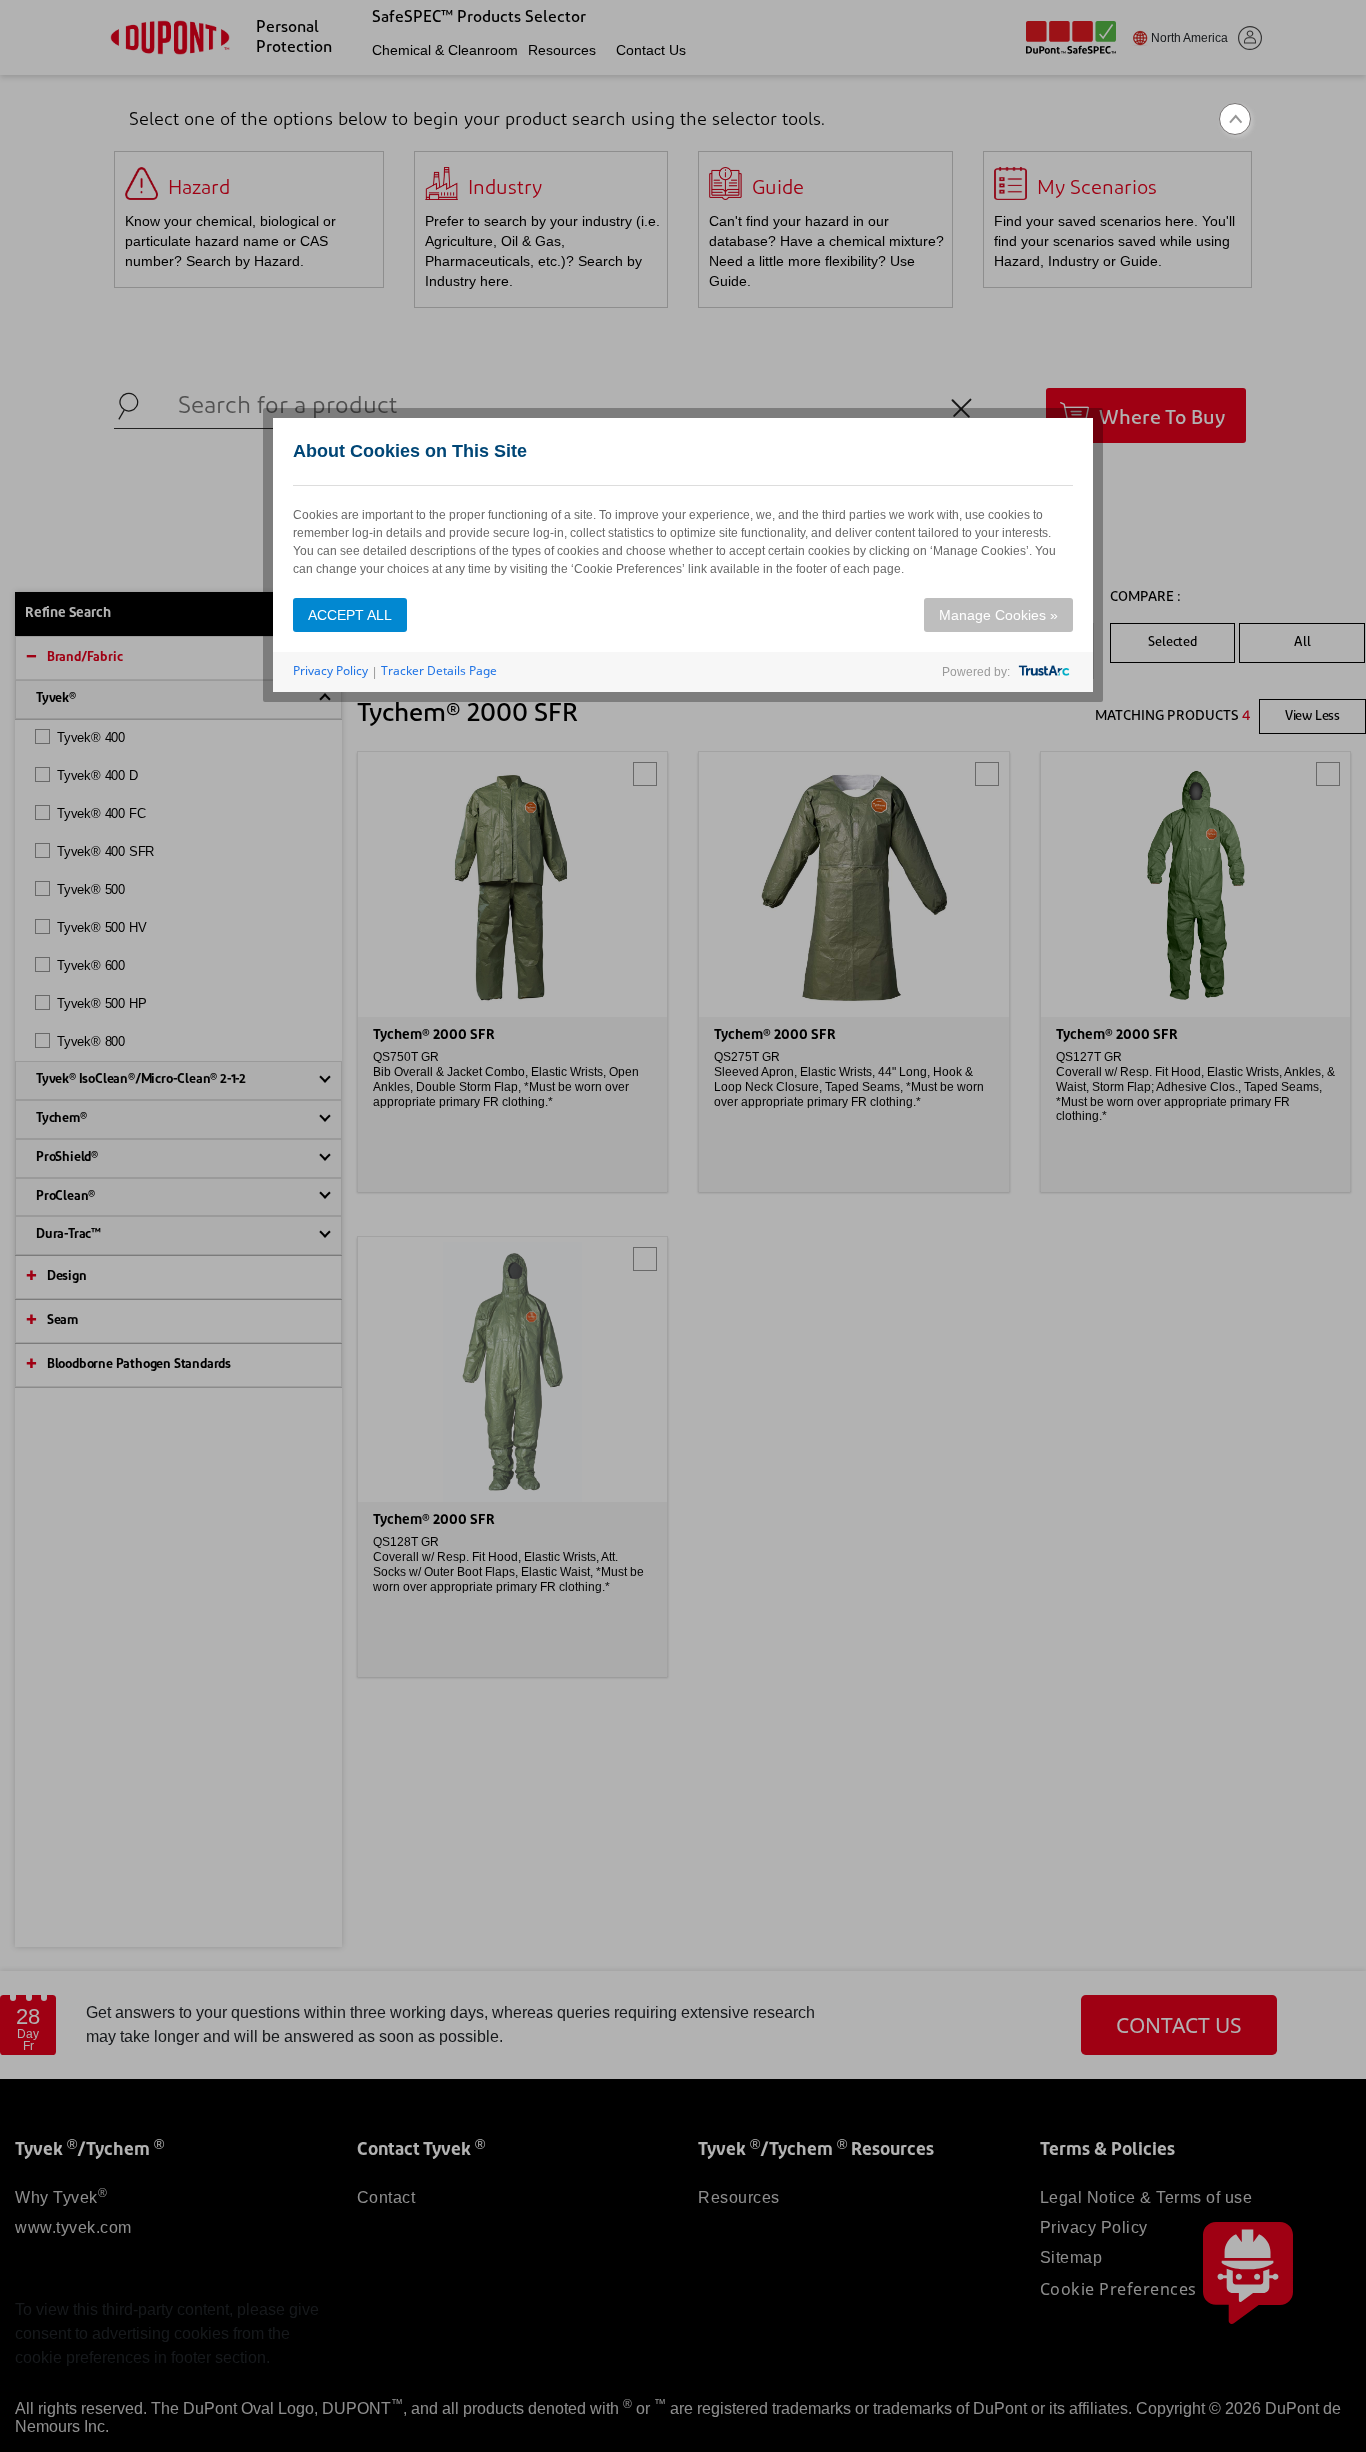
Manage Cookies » (998, 615)
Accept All (350, 615)
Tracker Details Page (439, 670)
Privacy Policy (330, 670)
